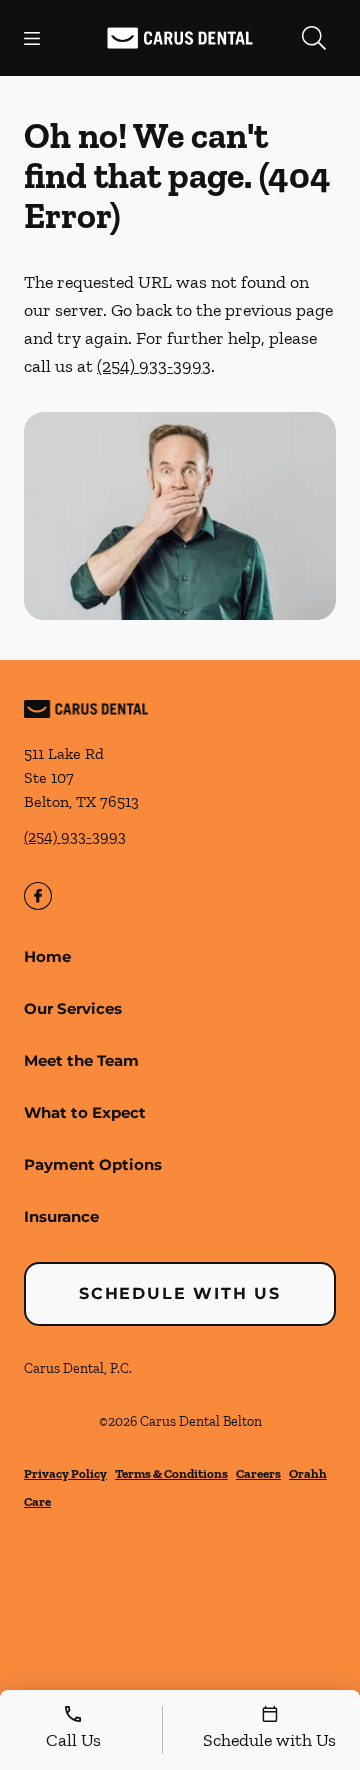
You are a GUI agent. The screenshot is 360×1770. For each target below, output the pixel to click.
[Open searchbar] (314, 38)
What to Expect (85, 1112)
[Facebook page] (38, 896)
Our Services (73, 1008)
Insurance (61, 1216)
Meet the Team (81, 1060)
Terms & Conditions (171, 1473)
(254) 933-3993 (154, 366)
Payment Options (93, 1164)
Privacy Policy (65, 1473)
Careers (258, 1473)
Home (47, 956)
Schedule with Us (180, 1293)
